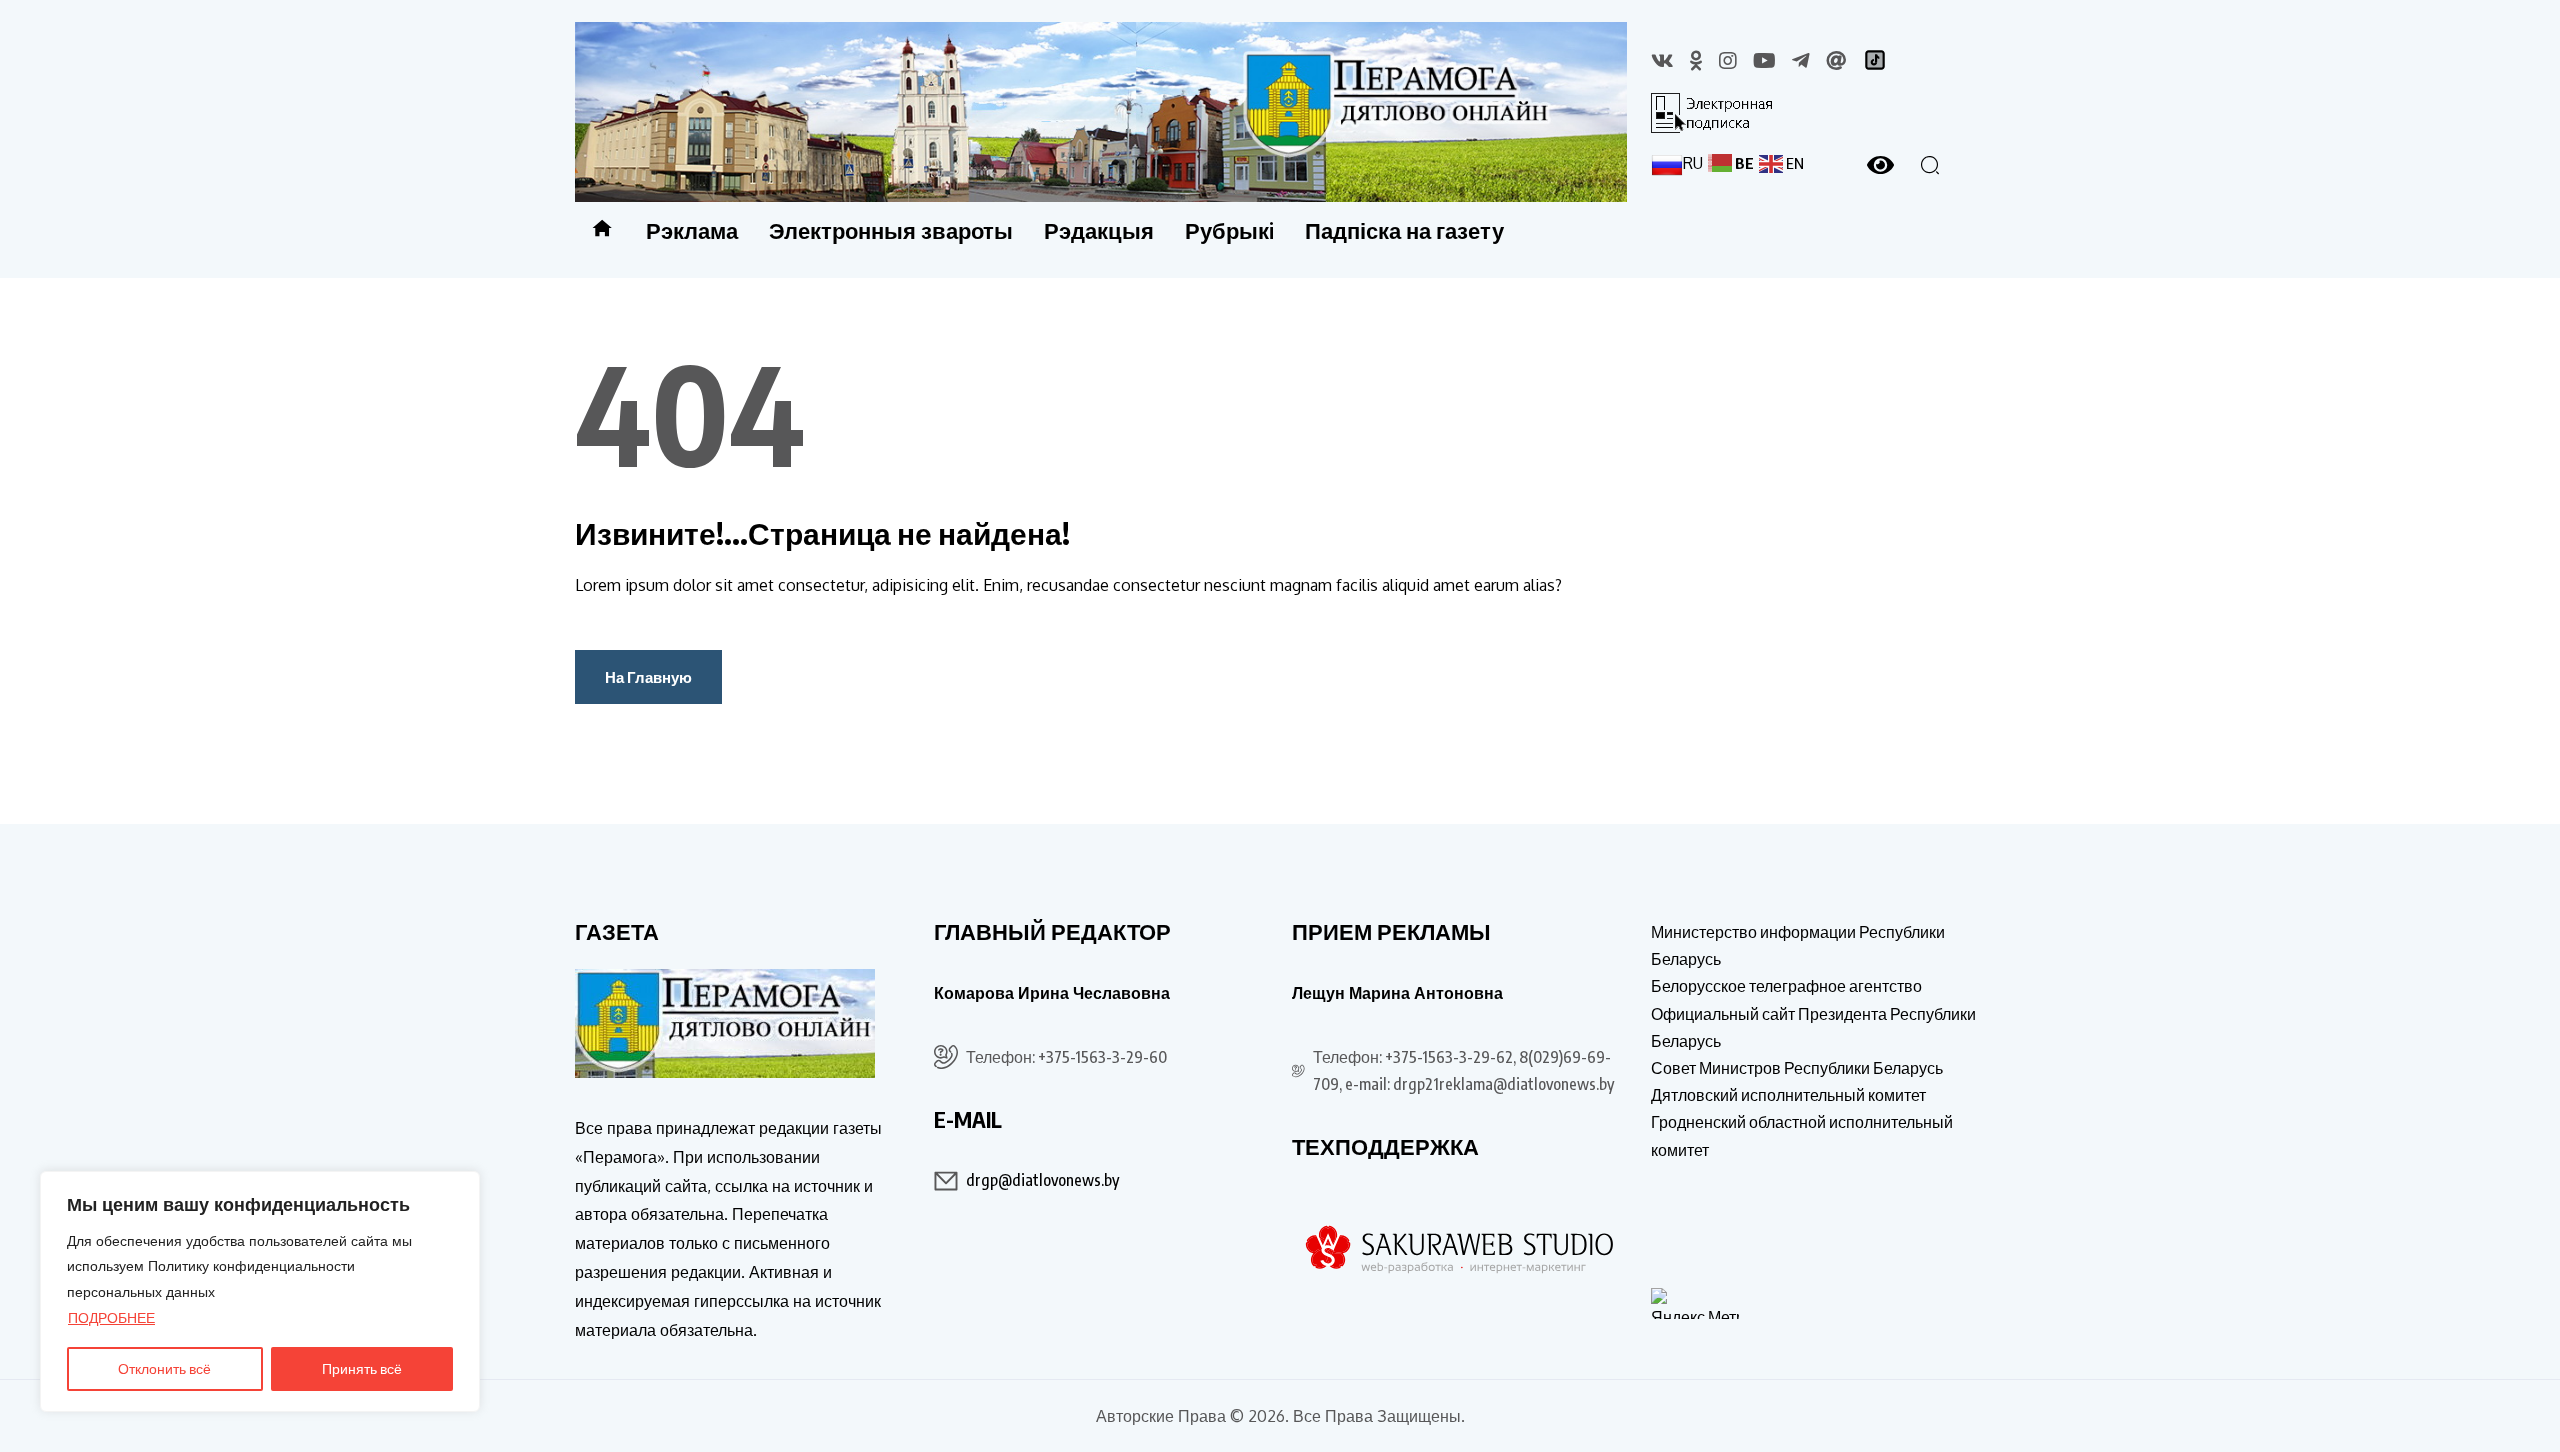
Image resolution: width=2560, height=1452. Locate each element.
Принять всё (362, 1368)
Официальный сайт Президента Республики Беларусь (1813, 1027)
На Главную (648, 677)
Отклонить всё (164, 1368)
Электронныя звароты (891, 230)
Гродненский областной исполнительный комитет (1802, 1135)
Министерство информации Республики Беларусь (1798, 945)
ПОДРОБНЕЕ (111, 1317)
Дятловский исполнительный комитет (1788, 1095)
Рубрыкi (1229, 230)
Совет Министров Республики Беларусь (1797, 1068)
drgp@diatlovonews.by (1042, 1180)
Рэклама (692, 230)
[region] (260, 1291)
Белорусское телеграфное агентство (1786, 986)
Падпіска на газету (1404, 230)
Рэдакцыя (1099, 230)
